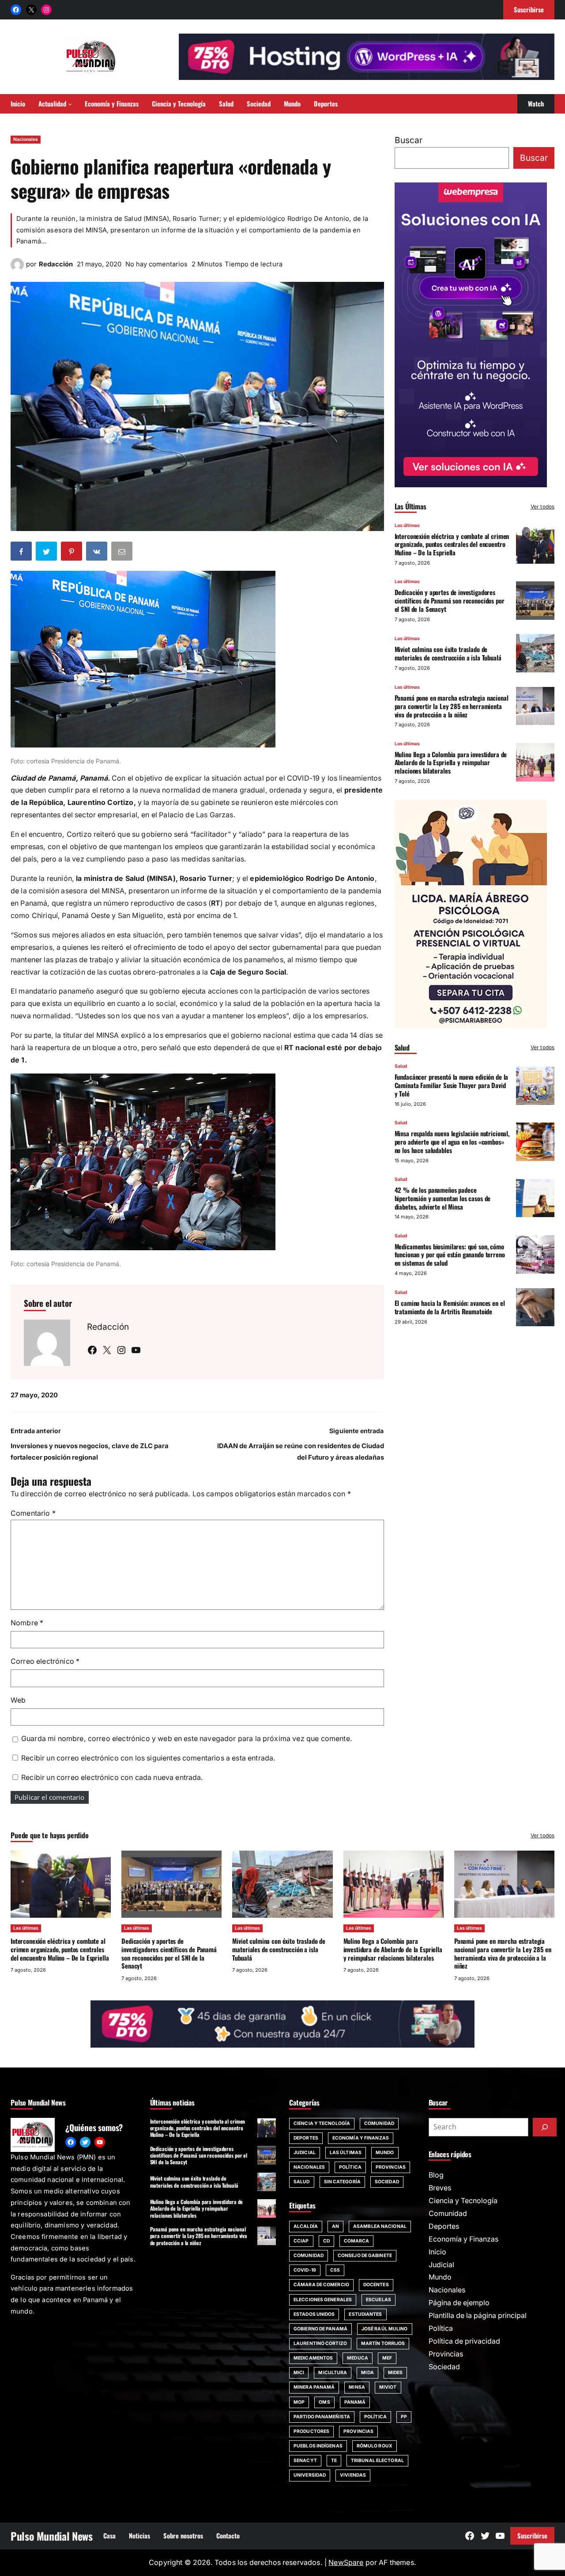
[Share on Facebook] (22, 553)
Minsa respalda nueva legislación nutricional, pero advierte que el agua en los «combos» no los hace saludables (452, 1142)
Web (18, 1700)
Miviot (388, 2387)
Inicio (437, 2252)
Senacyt (305, 2460)
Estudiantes (365, 2314)
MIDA (367, 2373)
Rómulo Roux (375, 2446)
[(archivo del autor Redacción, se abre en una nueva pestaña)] (17, 269)
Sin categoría (342, 2182)
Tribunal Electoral (377, 2460)
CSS (335, 2270)
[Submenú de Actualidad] (70, 104)
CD (326, 2241)
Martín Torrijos (383, 2343)
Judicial (305, 2153)
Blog (436, 2175)
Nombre (27, 1623)
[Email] (123, 553)
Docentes (376, 2285)
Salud (401, 1066)
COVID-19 (305, 2270)
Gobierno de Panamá (320, 2329)
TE (334, 2460)
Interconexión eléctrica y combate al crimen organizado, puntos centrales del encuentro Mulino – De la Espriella (452, 544)
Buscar (409, 140)
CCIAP (301, 2241)
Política (350, 2167)
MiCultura (333, 2373)
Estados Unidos (314, 2314)
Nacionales (26, 139)
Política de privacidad (464, 2341)
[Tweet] (47, 553)
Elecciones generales (323, 2300)
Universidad (310, 2475)
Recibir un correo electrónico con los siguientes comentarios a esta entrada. (148, 1758)
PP (404, 2417)
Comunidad (379, 2123)
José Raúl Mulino (385, 2329)
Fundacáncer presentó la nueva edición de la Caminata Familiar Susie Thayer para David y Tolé (452, 1085)
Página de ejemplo (459, 2303)
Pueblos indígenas (318, 2446)
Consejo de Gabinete (365, 2255)
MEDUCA (358, 2358)
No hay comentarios (156, 264)
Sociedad (387, 2182)
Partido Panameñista (322, 2417)
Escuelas (379, 2300)
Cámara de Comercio (321, 2285)
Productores (311, 2431)
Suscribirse (532, 2535)
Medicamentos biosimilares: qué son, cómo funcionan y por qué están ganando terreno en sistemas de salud (450, 1254)
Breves (440, 2188)
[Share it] (98, 553)
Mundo (385, 2153)
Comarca (357, 2241)
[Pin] (72, 553)
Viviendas (353, 2475)
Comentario (33, 1513)
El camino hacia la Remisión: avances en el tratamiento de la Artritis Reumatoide (450, 1307)
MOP (299, 2402)
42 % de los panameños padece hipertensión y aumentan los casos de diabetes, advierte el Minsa (443, 1198)
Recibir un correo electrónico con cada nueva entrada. (112, 1777)
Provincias (391, 2167)
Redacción (56, 264)
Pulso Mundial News (52, 2536)
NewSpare (346, 2563)
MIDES (395, 2373)
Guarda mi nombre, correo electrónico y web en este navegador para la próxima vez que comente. (187, 1739)
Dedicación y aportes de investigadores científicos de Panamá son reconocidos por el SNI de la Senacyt (450, 600)
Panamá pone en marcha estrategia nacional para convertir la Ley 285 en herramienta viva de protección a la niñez (452, 706)
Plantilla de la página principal (478, 2316)
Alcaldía (306, 2226)
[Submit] (545, 2127)
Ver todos (542, 506)
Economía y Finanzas (361, 2138)
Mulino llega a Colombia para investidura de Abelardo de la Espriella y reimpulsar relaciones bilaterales (451, 762)
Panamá (355, 2402)
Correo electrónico (45, 1661)
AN (335, 2226)
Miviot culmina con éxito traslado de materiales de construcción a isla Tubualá (448, 653)
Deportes (306, 2138)
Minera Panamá (314, 2387)
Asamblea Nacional (380, 2226)
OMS (324, 2402)
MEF (387, 2358)
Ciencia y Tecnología (322, 2123)
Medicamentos (313, 2358)
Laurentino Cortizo (320, 2343)
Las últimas (407, 525)
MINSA (357, 2387)
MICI (299, 2373)
